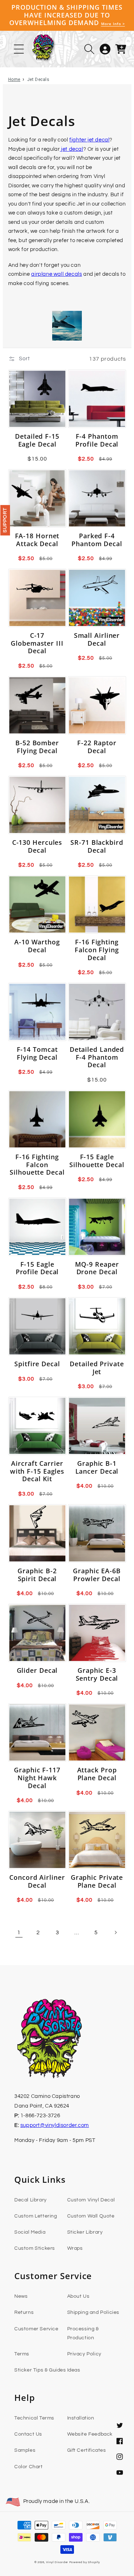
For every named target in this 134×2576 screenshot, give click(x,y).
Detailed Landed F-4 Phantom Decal (97, 1057)
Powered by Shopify (85, 2562)
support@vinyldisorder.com (55, 2125)
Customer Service (36, 2329)
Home (14, 80)
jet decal (72, 149)
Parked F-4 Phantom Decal (97, 540)
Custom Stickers (35, 2248)
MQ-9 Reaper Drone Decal (97, 1268)
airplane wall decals (56, 274)
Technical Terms (34, 2418)
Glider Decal (37, 1671)
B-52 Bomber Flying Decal (37, 747)
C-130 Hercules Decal (37, 846)
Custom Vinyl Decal (91, 2200)
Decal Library (31, 2200)
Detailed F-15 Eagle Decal (37, 440)
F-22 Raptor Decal (97, 747)
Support (5, 520)
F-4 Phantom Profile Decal (97, 440)
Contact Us (28, 2434)
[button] (89, 49)
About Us (78, 2296)
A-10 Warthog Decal (37, 946)
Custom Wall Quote (91, 2216)
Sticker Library (85, 2232)
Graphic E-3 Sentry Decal (97, 1674)
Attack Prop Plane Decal (97, 1774)
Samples (25, 2450)
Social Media (30, 2232)
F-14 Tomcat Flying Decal (37, 1053)
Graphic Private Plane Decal (97, 1881)
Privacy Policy (84, 2354)
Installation (81, 2418)
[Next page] (115, 1932)
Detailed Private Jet (97, 1368)
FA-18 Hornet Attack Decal (37, 540)
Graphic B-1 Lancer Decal (97, 1467)
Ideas (74, 2370)
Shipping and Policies (93, 2312)
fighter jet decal (89, 140)
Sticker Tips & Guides (40, 2370)
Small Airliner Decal (97, 639)
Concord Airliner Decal (37, 1881)
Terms (22, 2354)
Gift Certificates (87, 2450)
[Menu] (19, 49)
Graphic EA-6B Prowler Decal (97, 1575)
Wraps (75, 2248)
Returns (24, 2312)
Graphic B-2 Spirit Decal (37, 1575)
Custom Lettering (36, 2216)
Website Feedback (90, 2434)
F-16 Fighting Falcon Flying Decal (97, 950)
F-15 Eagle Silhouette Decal (97, 1161)
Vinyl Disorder (57, 2562)
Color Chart (29, 2467)
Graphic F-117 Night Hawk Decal (37, 1778)
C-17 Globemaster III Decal (37, 643)
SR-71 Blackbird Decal (97, 846)
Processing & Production (83, 2333)
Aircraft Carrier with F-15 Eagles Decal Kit (37, 1471)
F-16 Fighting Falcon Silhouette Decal (37, 1165)
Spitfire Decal (37, 1364)
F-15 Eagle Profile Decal (37, 1268)
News (21, 2296)
